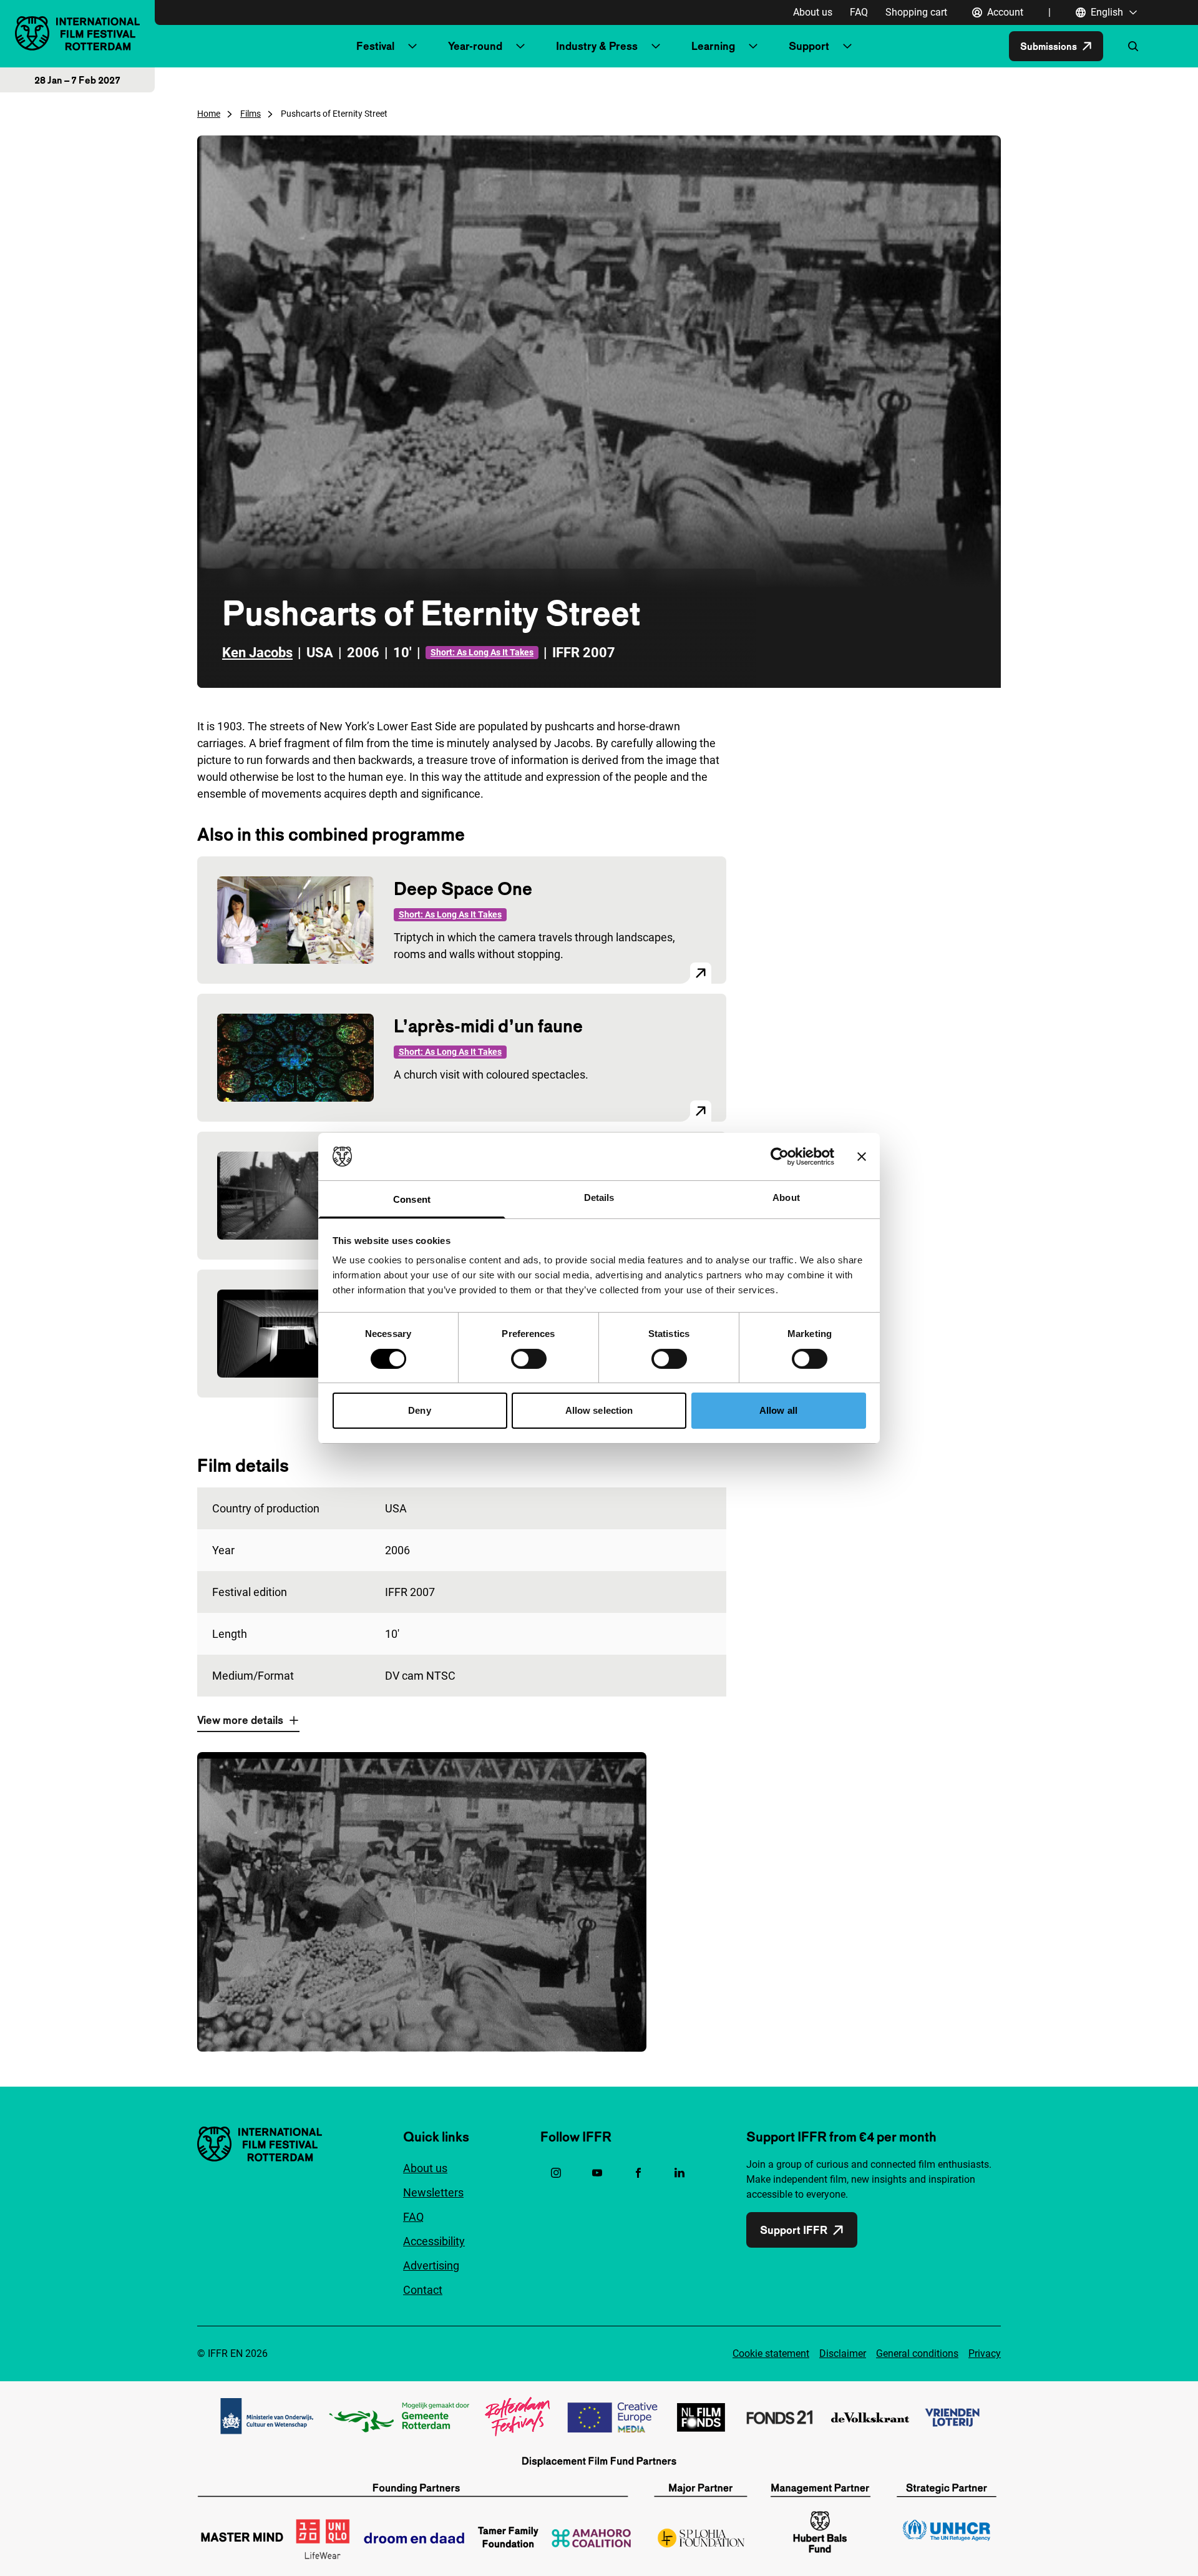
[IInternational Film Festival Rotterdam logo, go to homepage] (77, 33)
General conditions (917, 2353)
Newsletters (433, 2192)
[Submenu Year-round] (520, 46)
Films (251, 114)
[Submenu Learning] (753, 46)
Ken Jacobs (257, 653)
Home (209, 114)
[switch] (529, 1359)
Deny (419, 1410)
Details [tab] (599, 1197)
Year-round (475, 46)
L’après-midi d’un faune (488, 1026)
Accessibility (434, 2241)
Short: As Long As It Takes (482, 652)
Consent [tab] (412, 1199)
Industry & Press (597, 46)
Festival (375, 46)
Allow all (778, 1410)
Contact (423, 2290)
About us (813, 12)
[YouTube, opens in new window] (597, 2173)
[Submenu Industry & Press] (656, 46)
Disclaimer (843, 2353)
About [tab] (786, 1197)
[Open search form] (1133, 46)
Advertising (431, 2265)
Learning (713, 46)
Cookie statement (771, 2353)
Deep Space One (463, 889)
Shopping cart (916, 12)
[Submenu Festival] (412, 46)
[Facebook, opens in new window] (638, 2173)
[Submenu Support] (847, 46)
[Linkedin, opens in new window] (679, 2173)
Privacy (985, 2353)
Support (809, 46)
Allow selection (599, 1410)
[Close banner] (862, 1157)
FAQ (859, 12)
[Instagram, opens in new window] (556, 2173)
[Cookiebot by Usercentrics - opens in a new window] (780, 1157)
